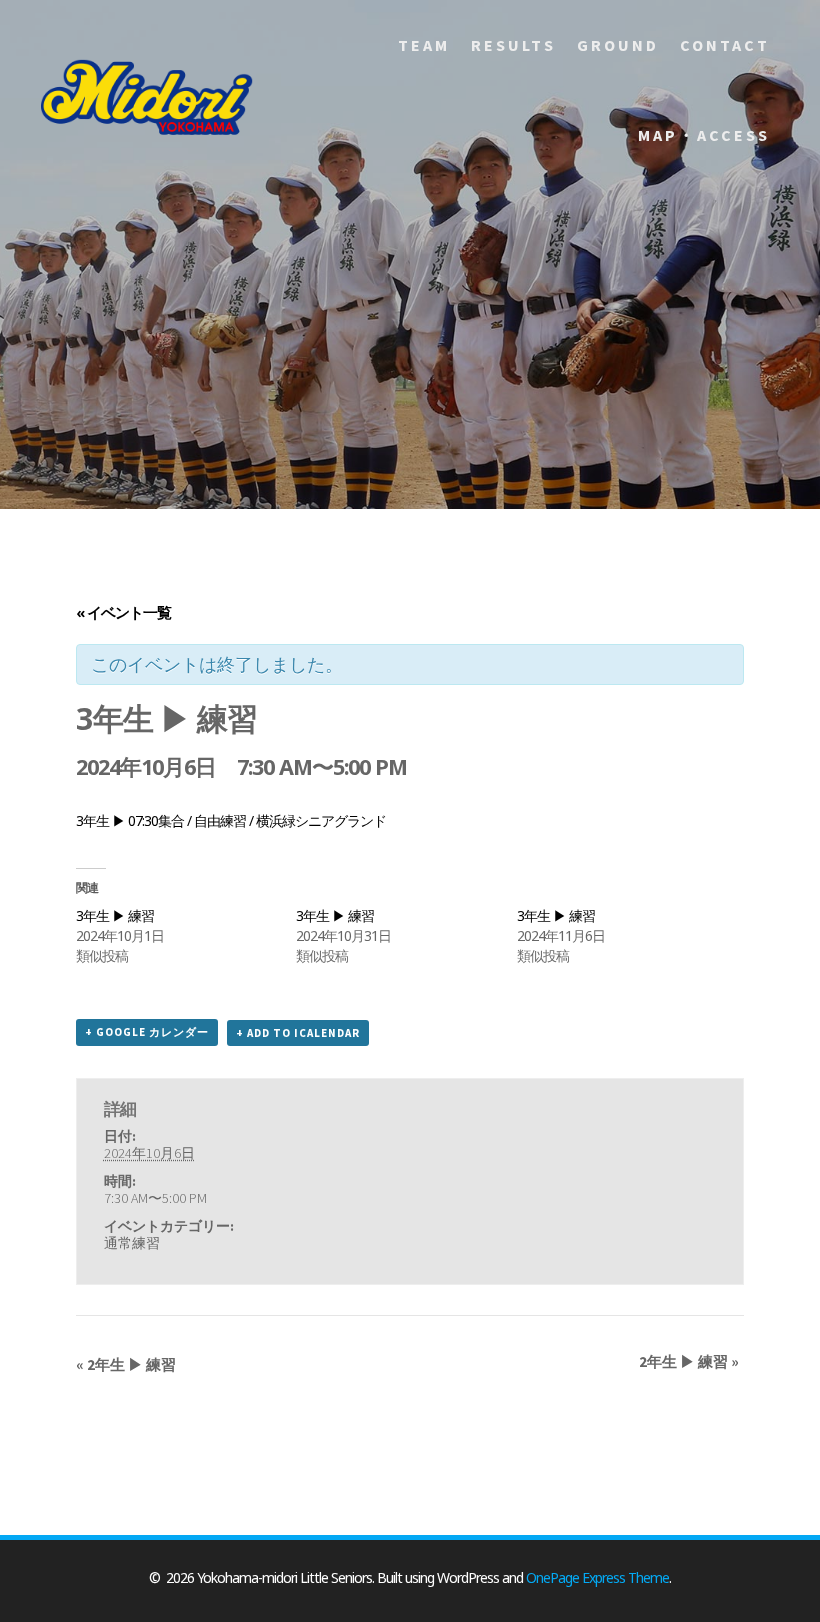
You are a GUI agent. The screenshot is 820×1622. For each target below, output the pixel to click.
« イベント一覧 (123, 612)
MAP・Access (704, 135)
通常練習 (132, 1243)
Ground (618, 45)
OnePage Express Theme (597, 1577)
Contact (725, 45)
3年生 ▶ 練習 (115, 915)
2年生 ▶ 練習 (126, 1364)
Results (513, 45)
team (424, 45)
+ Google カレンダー (147, 1032)
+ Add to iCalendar (298, 1033)
